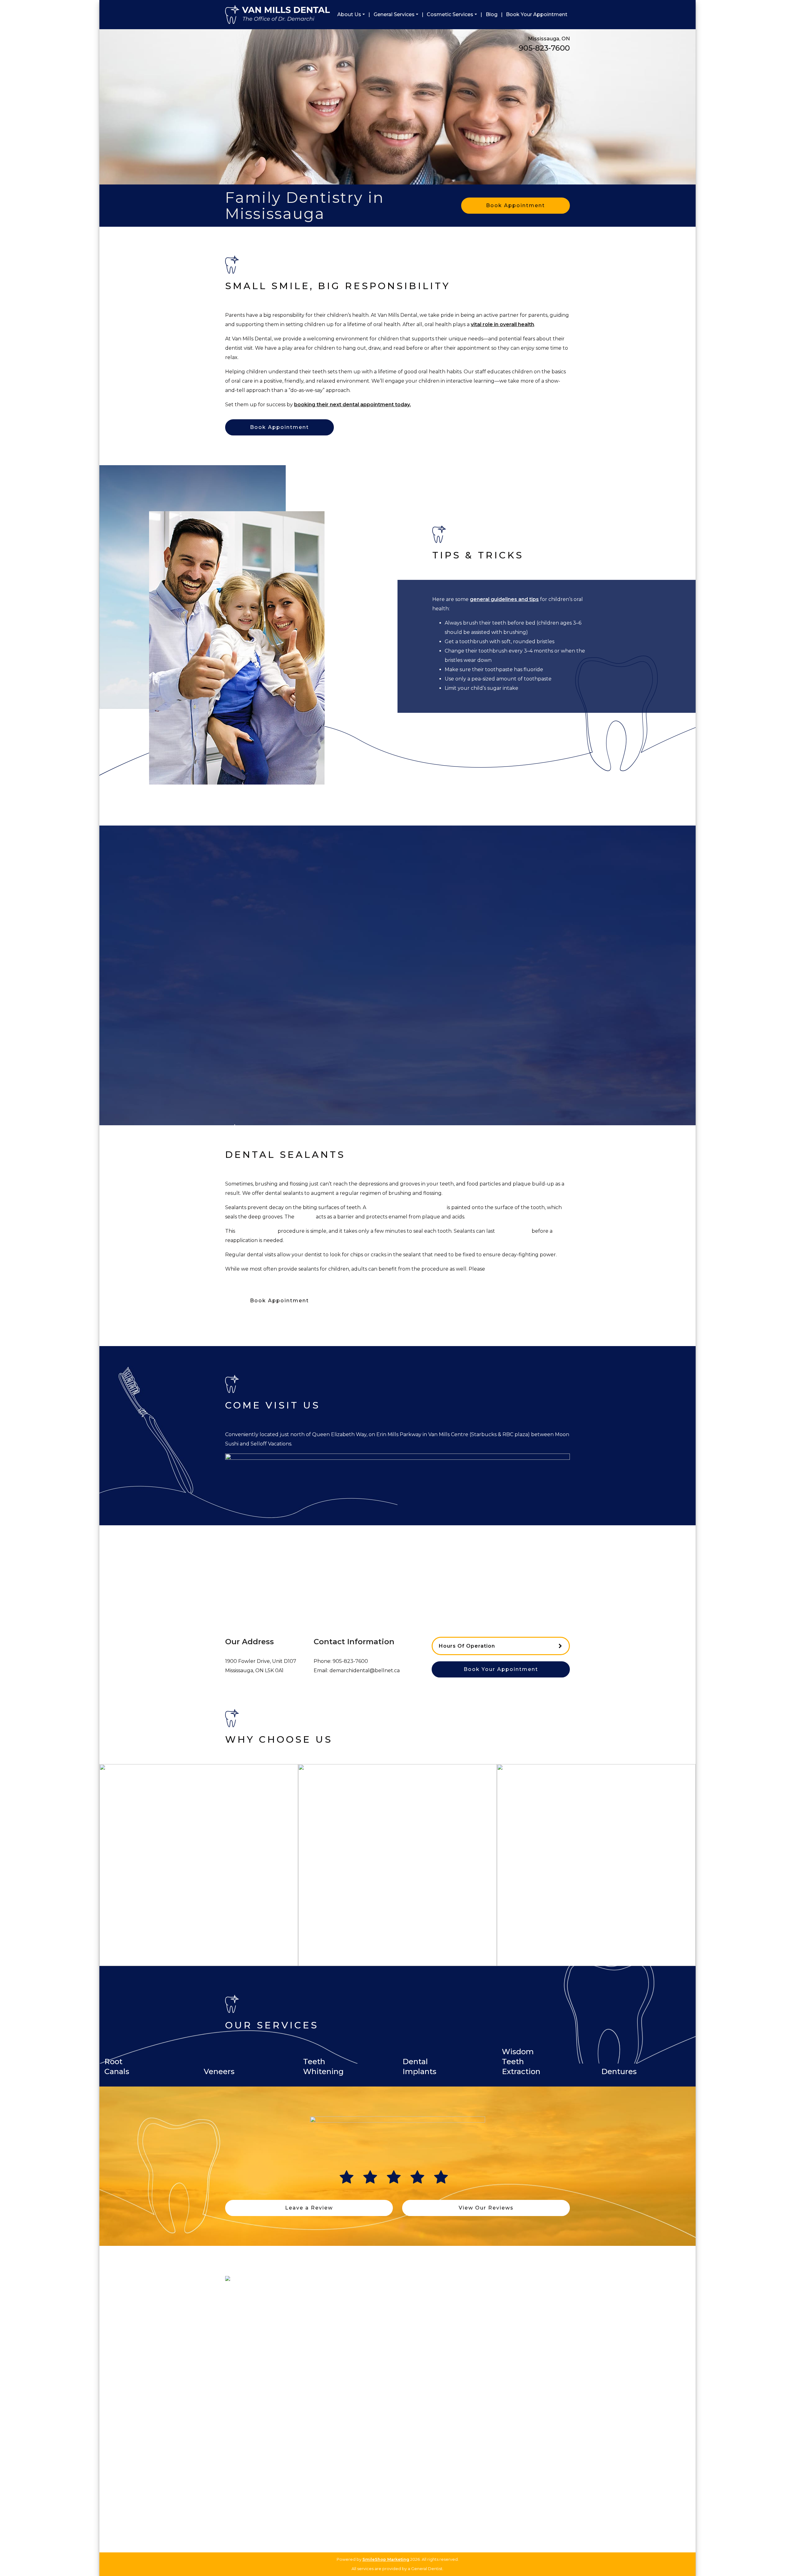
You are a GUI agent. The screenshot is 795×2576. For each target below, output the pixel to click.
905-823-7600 (544, 48)
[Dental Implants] (447, 2082)
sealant (305, 1217)
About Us (349, 14)
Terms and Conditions (249, 2389)
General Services (394, 14)
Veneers (411, 2327)
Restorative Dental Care (340, 2345)
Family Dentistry (332, 2336)
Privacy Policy (240, 2380)
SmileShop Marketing (386, 2559)
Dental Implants (331, 2380)
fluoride (533, 669)
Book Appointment (516, 205)
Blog (492, 14)
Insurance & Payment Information (262, 2336)
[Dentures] (646, 2082)
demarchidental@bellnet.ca (365, 1670)
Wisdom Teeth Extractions (342, 2398)
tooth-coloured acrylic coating (407, 1207)
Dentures (324, 2389)
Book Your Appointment (537, 14)
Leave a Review (309, 2208)
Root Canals (327, 2371)
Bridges (322, 2362)
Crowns (322, 2354)
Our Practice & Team (248, 2327)
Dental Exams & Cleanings (342, 2327)
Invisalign (412, 2345)
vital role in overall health (502, 324)
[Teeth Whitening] (348, 2082)
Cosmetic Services (450, 14)
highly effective (256, 1231)
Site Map (235, 2371)
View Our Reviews (486, 2208)
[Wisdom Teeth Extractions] (547, 2082)
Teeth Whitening (420, 2336)
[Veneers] (248, 2082)
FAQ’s (232, 2354)
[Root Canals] (149, 2082)
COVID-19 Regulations (250, 2345)
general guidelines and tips (504, 599)
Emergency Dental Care (340, 2407)
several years (513, 1231)
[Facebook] (494, 2462)
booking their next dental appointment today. (352, 405)
